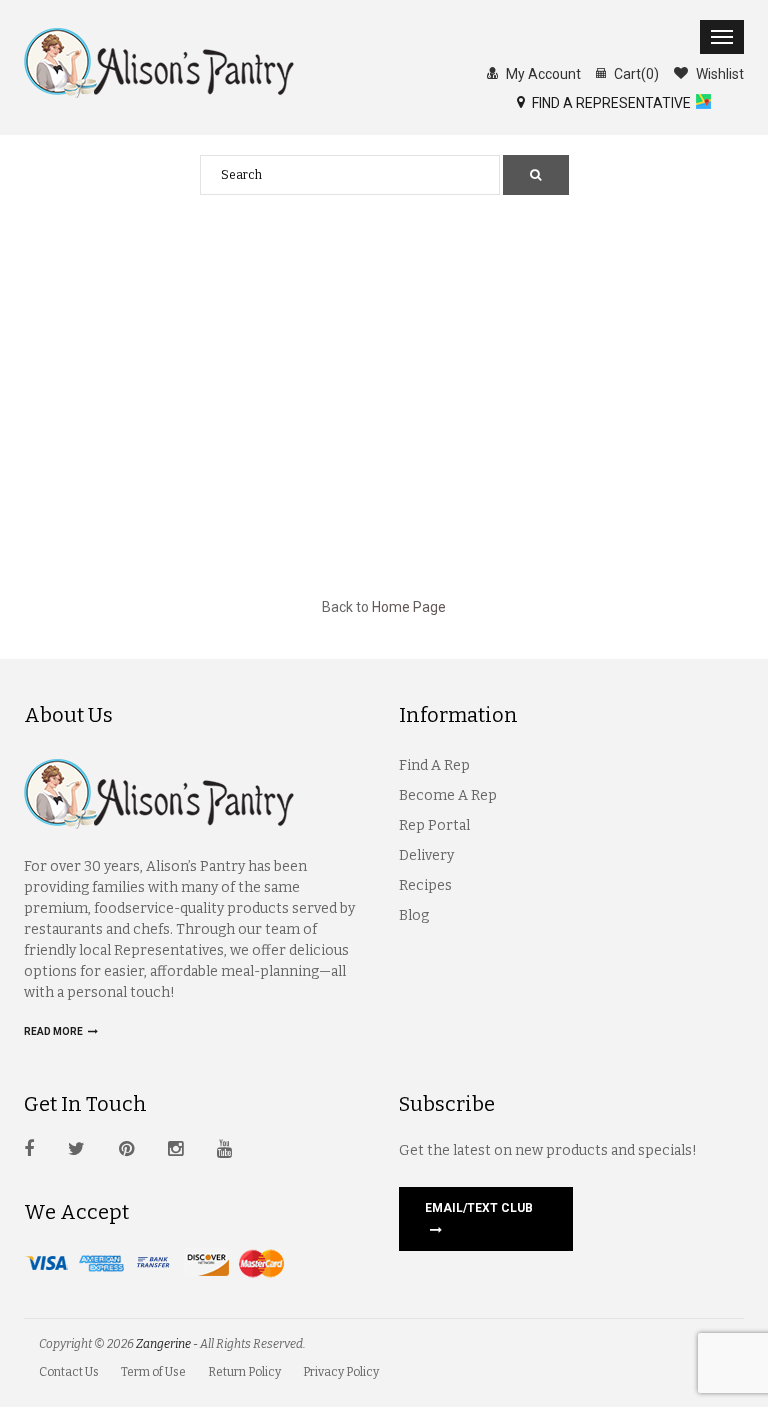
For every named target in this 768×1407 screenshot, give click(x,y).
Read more (54, 1031)
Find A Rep (434, 765)
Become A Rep (448, 795)
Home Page (409, 607)
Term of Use (153, 1372)
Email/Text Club (479, 1208)
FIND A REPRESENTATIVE (610, 103)
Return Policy (244, 1372)
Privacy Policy (341, 1372)
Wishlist (718, 74)
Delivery (426, 855)
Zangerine (163, 1344)
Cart (635, 74)
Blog (414, 915)
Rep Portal (434, 825)
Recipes (425, 885)
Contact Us (69, 1372)
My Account (542, 74)
